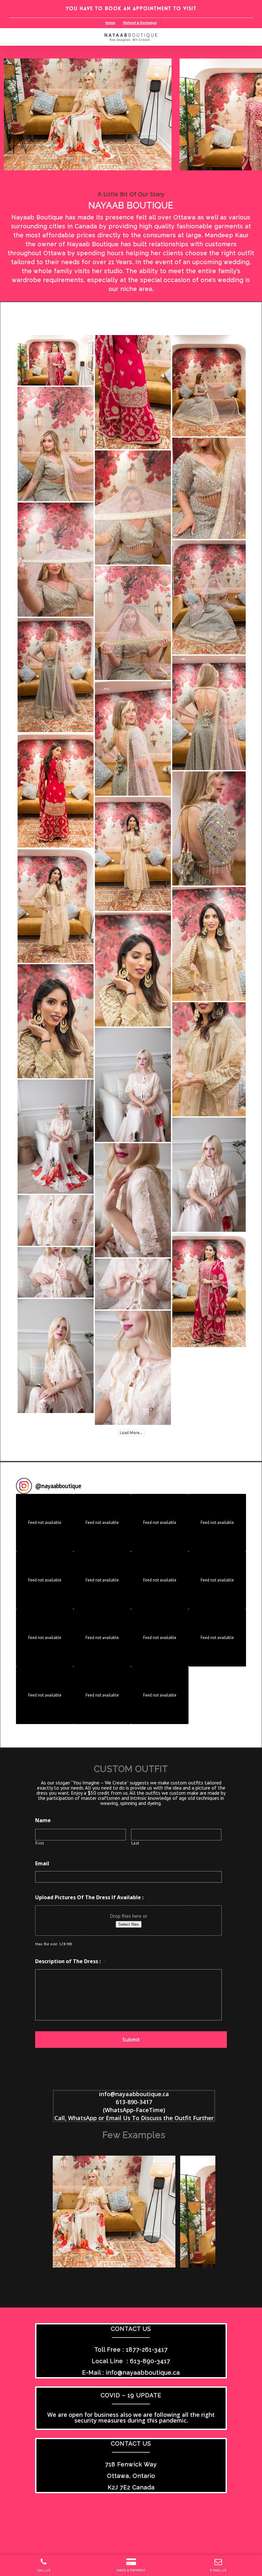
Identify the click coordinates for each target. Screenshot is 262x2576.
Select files (129, 1924)
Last (135, 1843)
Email (42, 1864)
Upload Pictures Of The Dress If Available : (89, 1897)
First (40, 1843)
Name (43, 1820)
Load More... (131, 1433)
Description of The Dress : (71, 1961)
